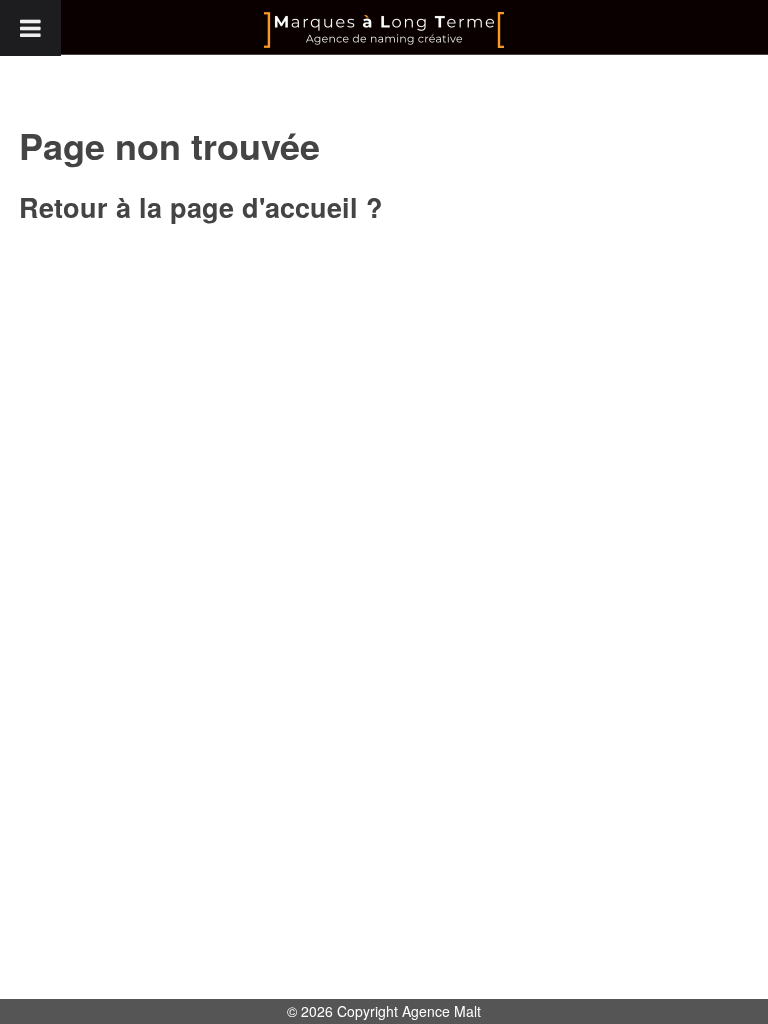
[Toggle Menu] (30, 28)
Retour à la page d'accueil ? (201, 207)
